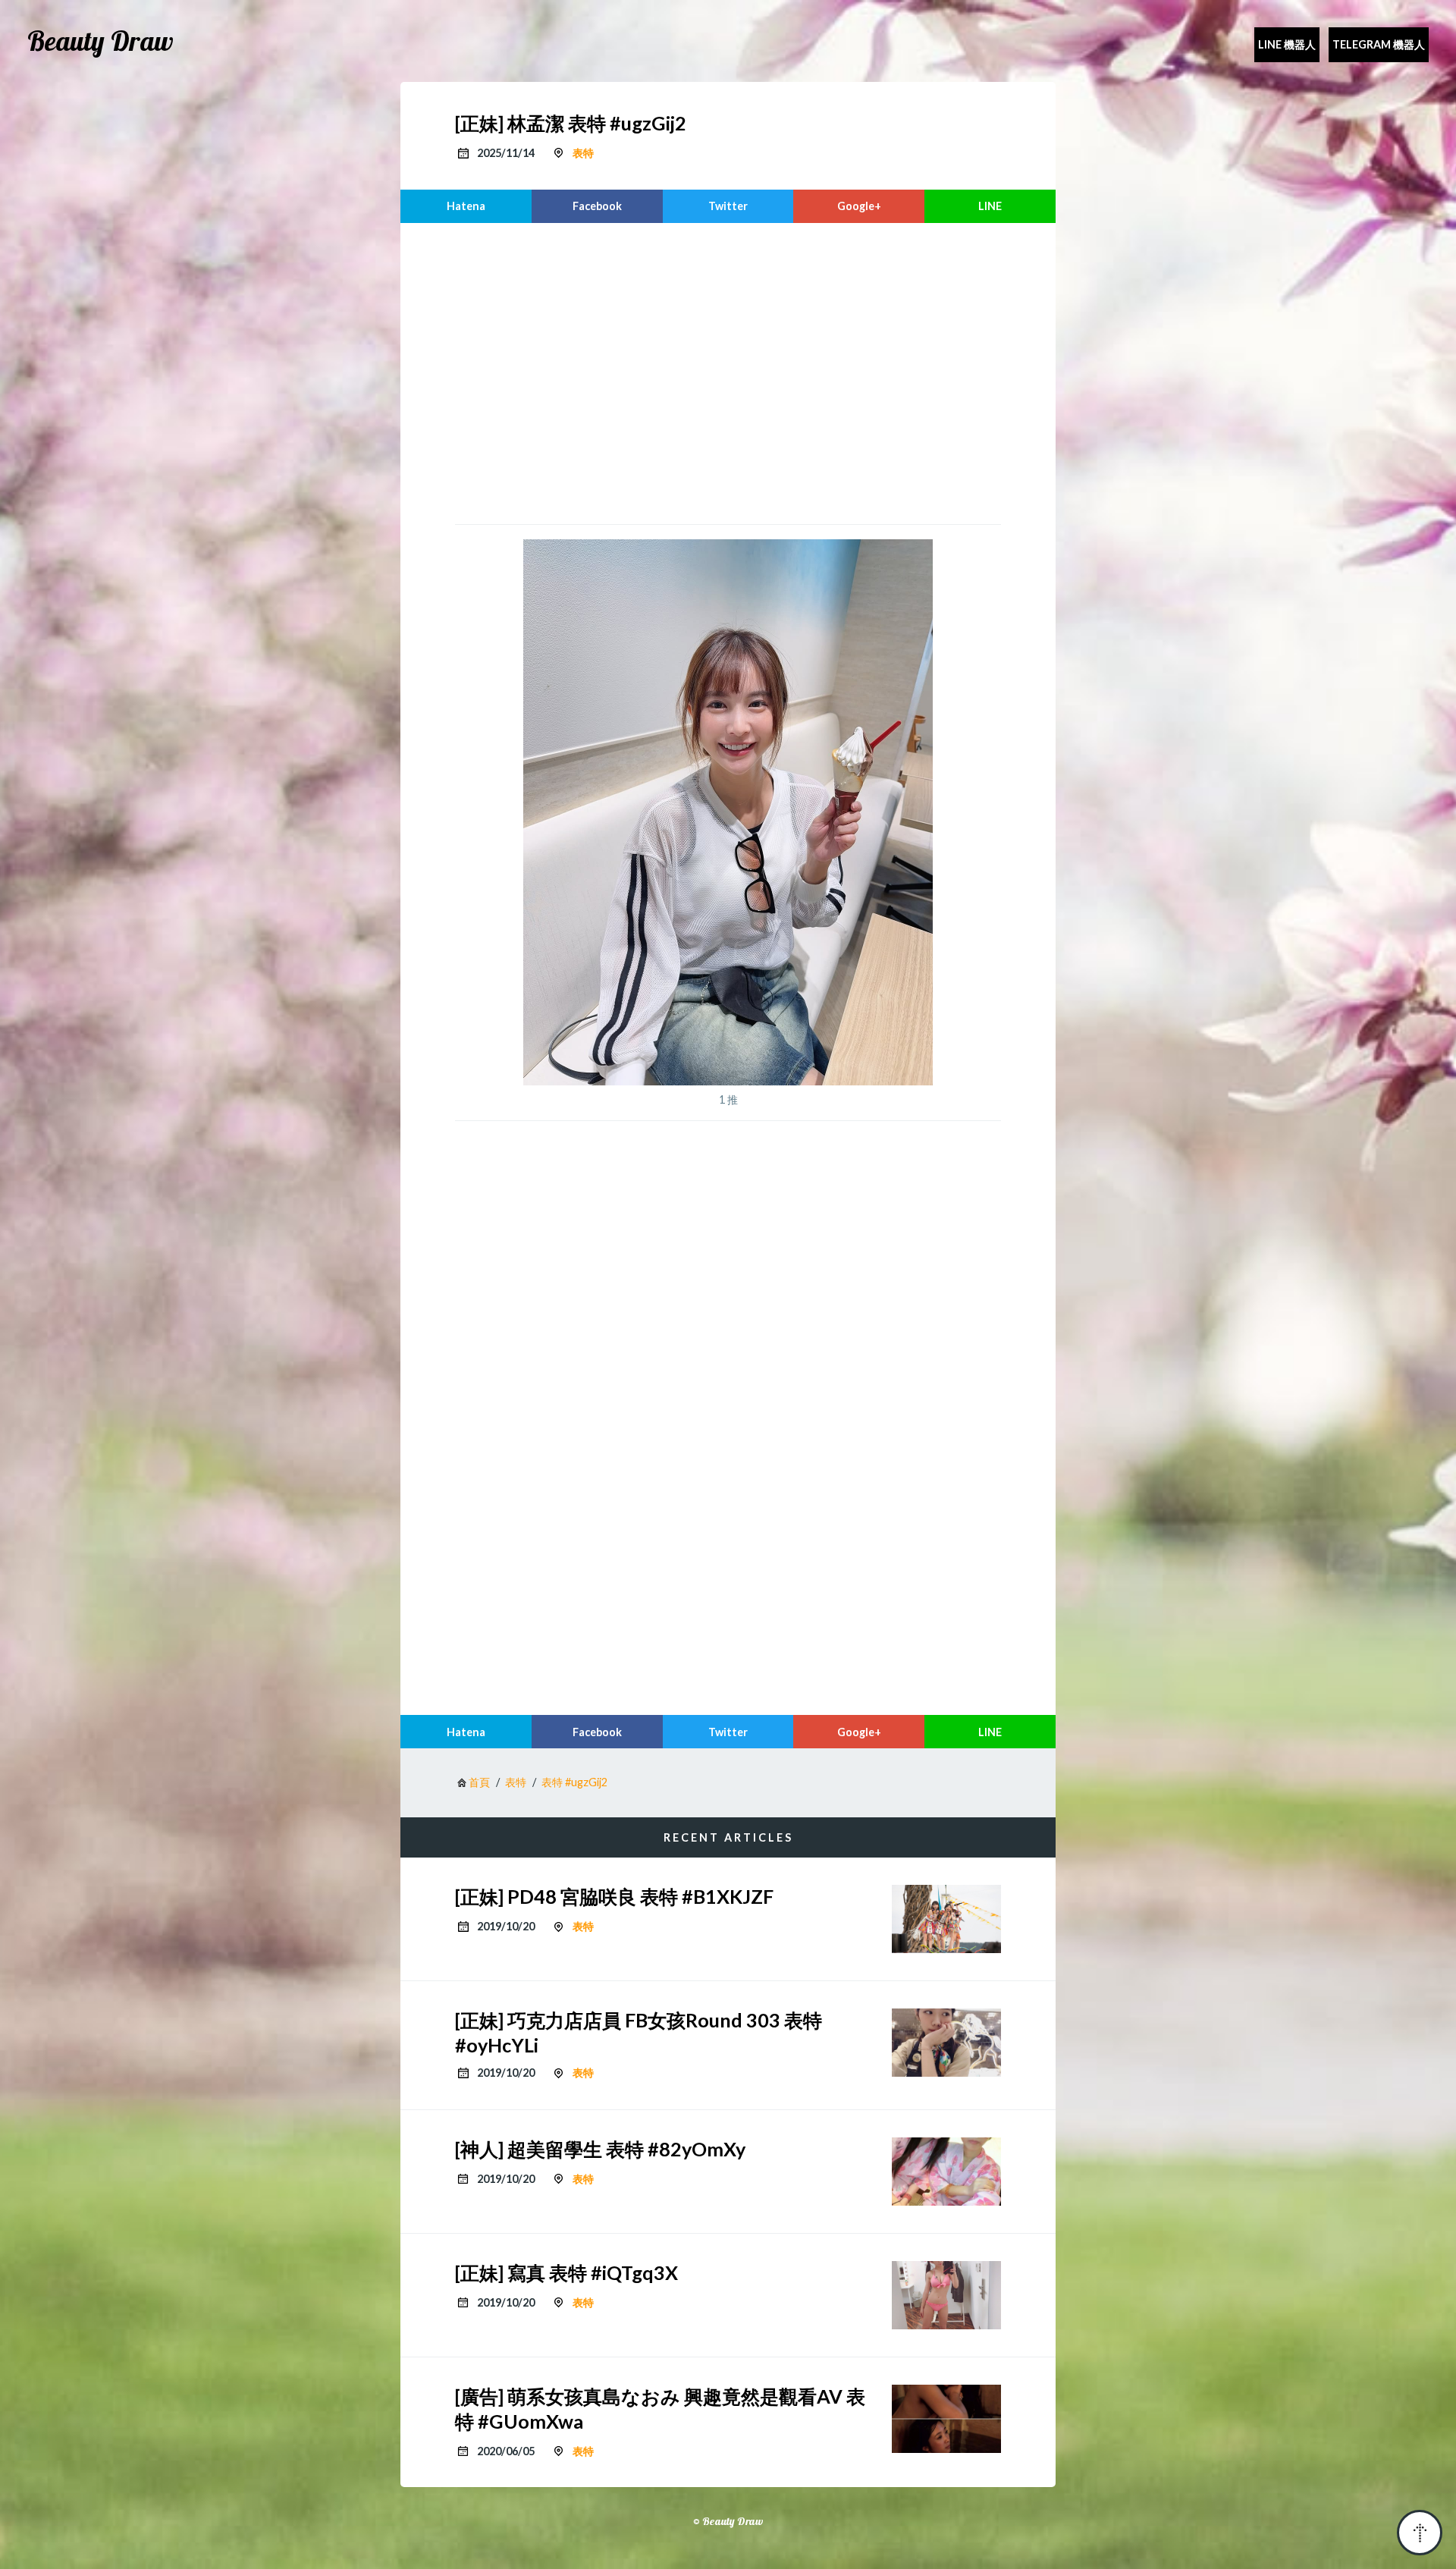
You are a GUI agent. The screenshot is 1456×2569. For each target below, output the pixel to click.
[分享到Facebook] (597, 206)
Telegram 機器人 (1379, 44)
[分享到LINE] (990, 206)
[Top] (1420, 2533)
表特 (583, 153)
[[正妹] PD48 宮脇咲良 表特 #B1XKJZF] (946, 1919)
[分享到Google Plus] (859, 206)
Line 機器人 (1287, 44)
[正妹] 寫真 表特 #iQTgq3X (566, 2272)
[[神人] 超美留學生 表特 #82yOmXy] (946, 2172)
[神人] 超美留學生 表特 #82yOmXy (600, 2149)
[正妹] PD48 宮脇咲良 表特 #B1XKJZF (614, 1896)
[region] (728, 372)
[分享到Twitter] (728, 206)
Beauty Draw (100, 41)
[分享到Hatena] (466, 206)
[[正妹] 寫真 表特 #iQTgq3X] (946, 2295)
